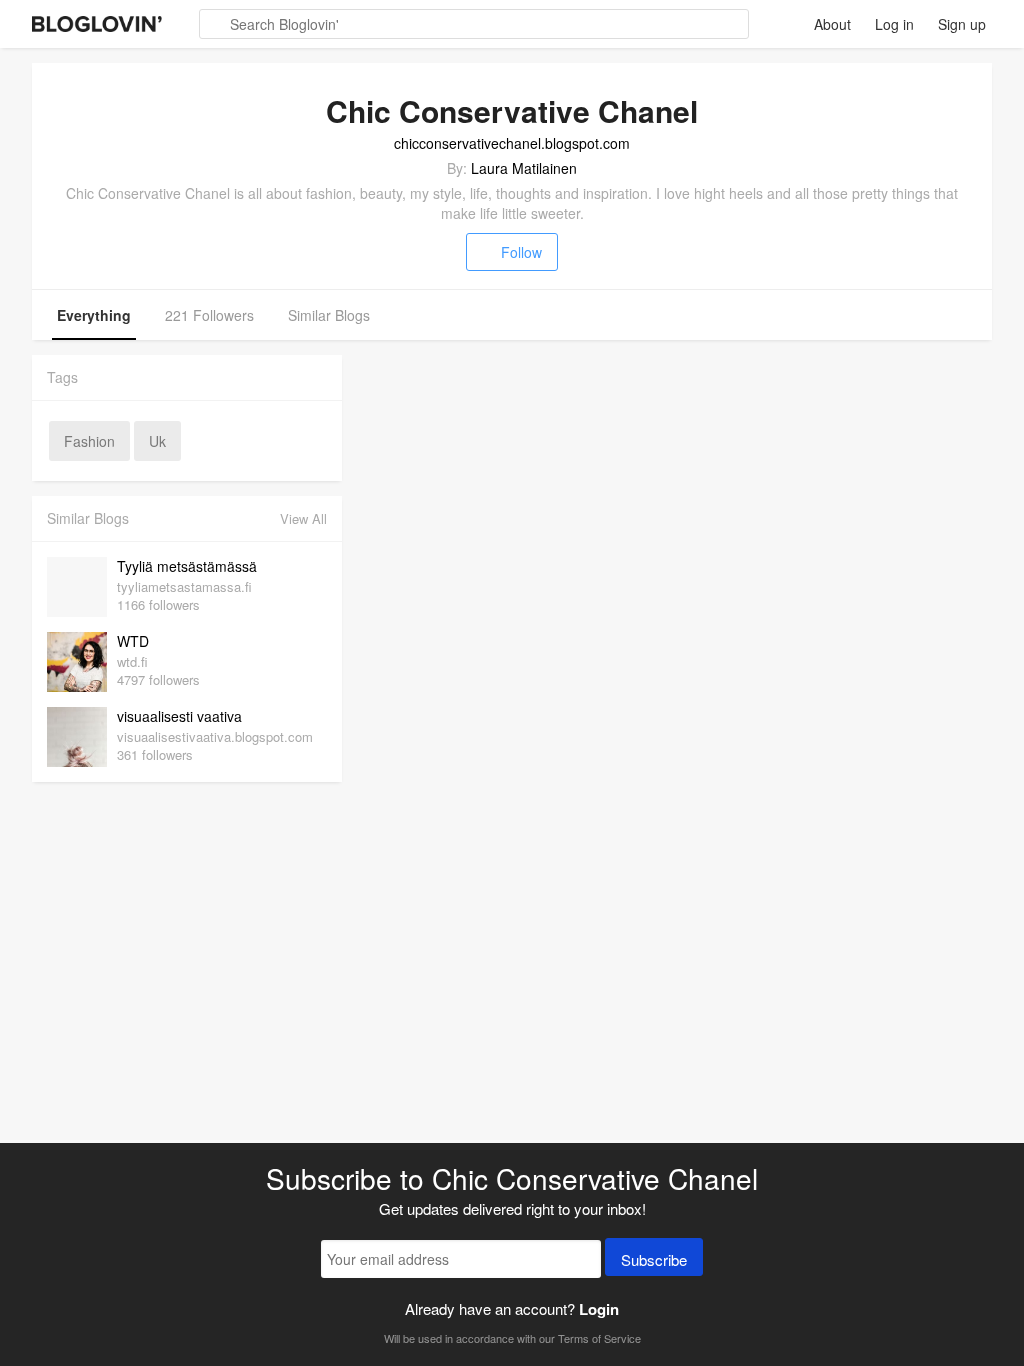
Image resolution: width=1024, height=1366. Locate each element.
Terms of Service (599, 1338)
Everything (94, 315)
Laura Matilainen (524, 168)
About (832, 24)
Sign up (962, 24)
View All (303, 518)
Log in (894, 24)
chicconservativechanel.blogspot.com (512, 143)
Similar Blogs (329, 315)
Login (599, 1309)
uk (157, 441)
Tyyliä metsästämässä (187, 566)
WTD (133, 641)
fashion (89, 441)
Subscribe (654, 1259)
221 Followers (209, 315)
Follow (521, 252)
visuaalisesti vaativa (179, 716)
